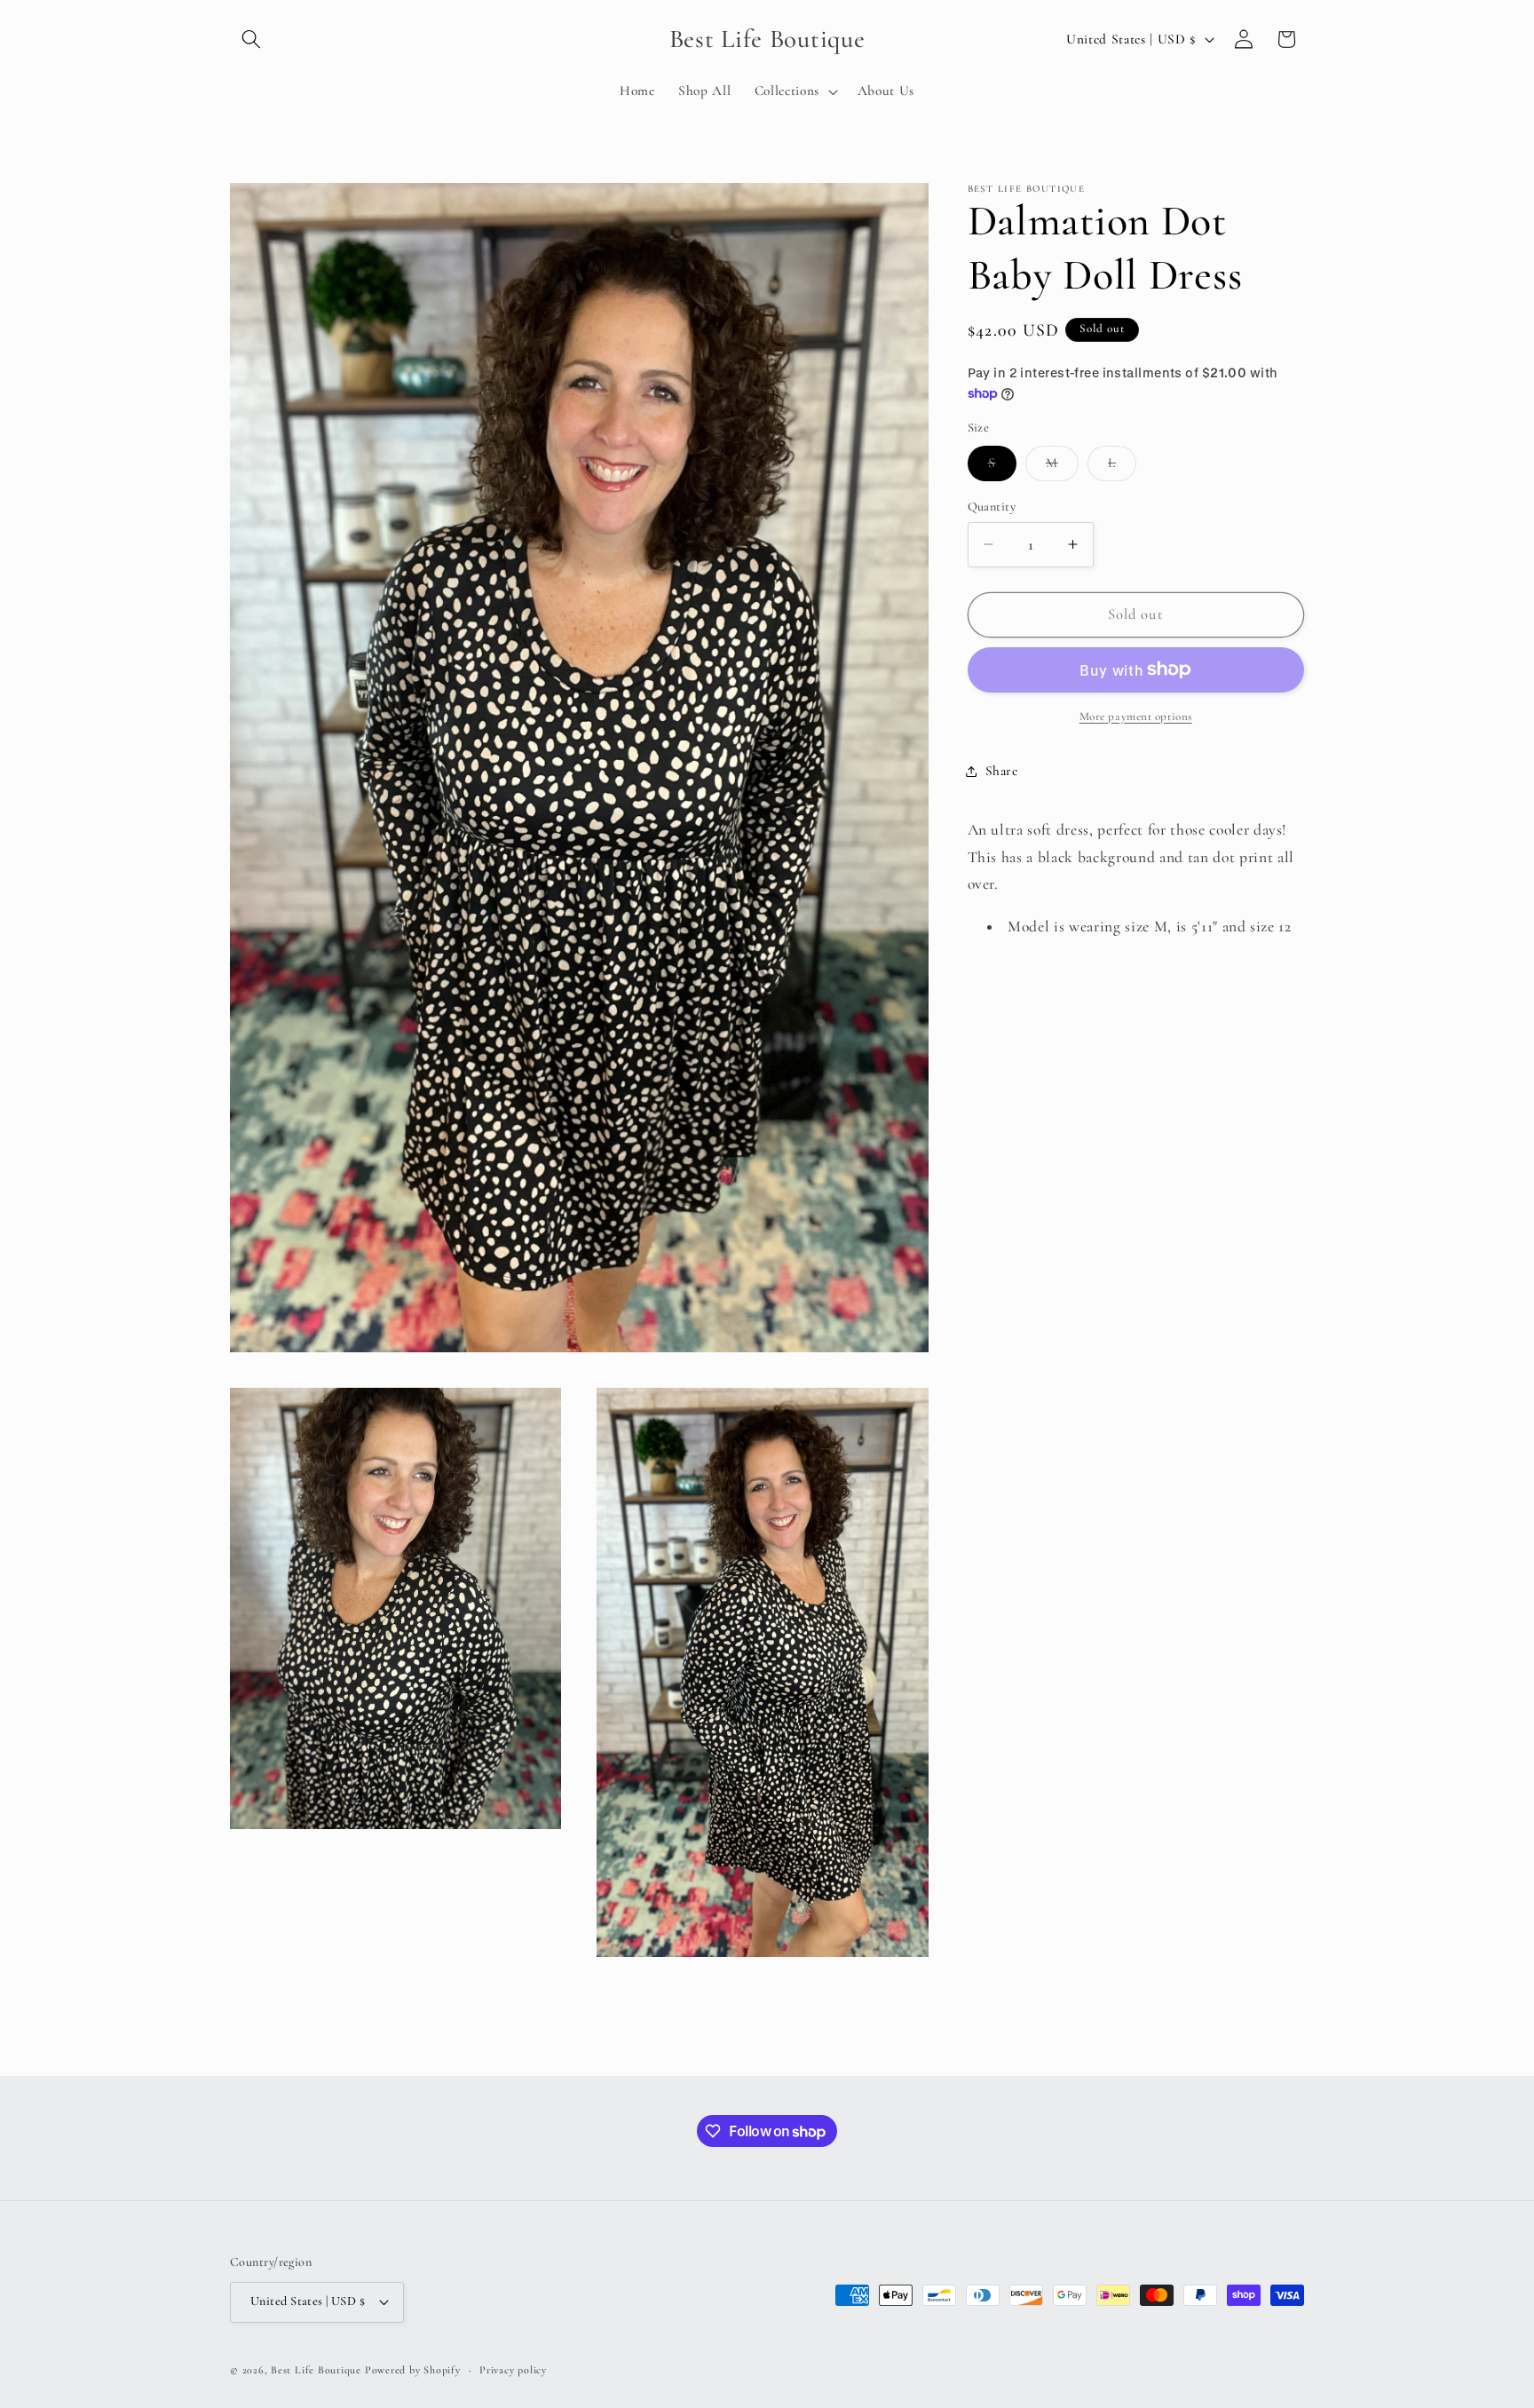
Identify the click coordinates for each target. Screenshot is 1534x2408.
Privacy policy (513, 2369)
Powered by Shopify (413, 2370)
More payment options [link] (1136, 716)
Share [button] (1002, 771)
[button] (251, 39)
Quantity (992, 506)
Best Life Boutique (316, 2370)
